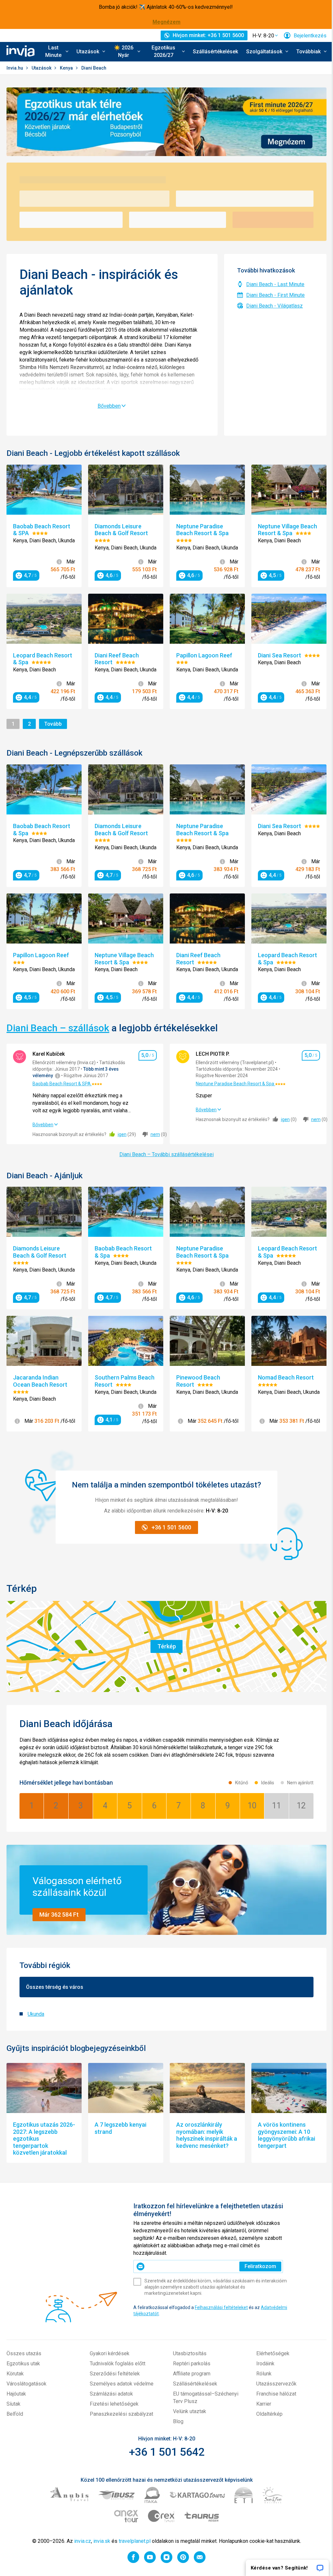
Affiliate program (192, 2374)
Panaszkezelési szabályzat (121, 2414)
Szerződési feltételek (115, 2374)
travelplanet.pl (135, 2541)
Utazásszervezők (276, 2384)
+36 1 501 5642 (167, 2452)
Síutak (13, 2404)
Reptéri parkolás (192, 2364)
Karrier (264, 2404)
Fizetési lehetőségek (114, 2404)
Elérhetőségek (273, 2353)
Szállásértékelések (215, 52)
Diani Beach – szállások (58, 1028)
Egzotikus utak (23, 2364)
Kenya (67, 68)
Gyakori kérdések (110, 2353)
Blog (178, 2421)
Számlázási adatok (111, 2394)
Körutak (15, 2374)
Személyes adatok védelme (122, 2384)
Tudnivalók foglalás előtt (118, 2364)
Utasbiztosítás (190, 2353)
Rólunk (264, 2374)
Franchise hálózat (276, 2394)
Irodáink (265, 2364)
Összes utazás (24, 2353)
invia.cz (83, 2541)
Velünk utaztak (190, 2411)
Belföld (15, 2414)
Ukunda (36, 2014)
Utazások (42, 68)
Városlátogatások (27, 2384)
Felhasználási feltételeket (221, 2307)
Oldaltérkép (269, 2414)
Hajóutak (16, 2394)
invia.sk (102, 2541)
